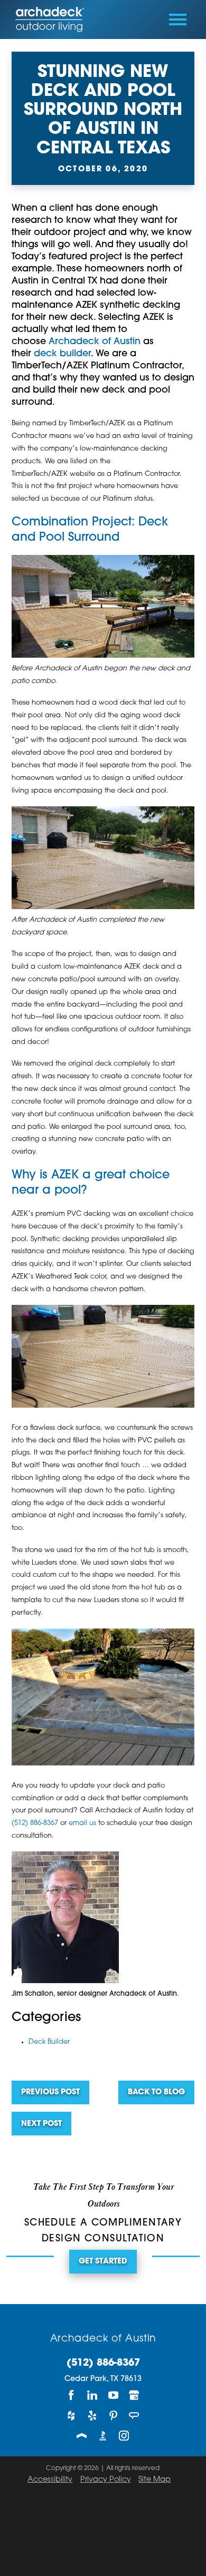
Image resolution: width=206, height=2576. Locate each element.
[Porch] (82, 2436)
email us (82, 1823)
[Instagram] (124, 2436)
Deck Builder (49, 2042)
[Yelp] (92, 2416)
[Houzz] (71, 2416)
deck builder (62, 354)
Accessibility (50, 2480)
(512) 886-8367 (35, 1823)
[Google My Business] (135, 2395)
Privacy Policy (106, 2480)
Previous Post (50, 2092)
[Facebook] (71, 2395)
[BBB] (103, 2436)
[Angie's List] (135, 2416)
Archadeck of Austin (95, 342)
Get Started (103, 2262)
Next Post (41, 2124)
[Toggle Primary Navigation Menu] (178, 19)
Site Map (154, 2480)
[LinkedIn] (92, 2395)
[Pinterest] (114, 2416)
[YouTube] (114, 2395)
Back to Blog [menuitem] (156, 2092)
